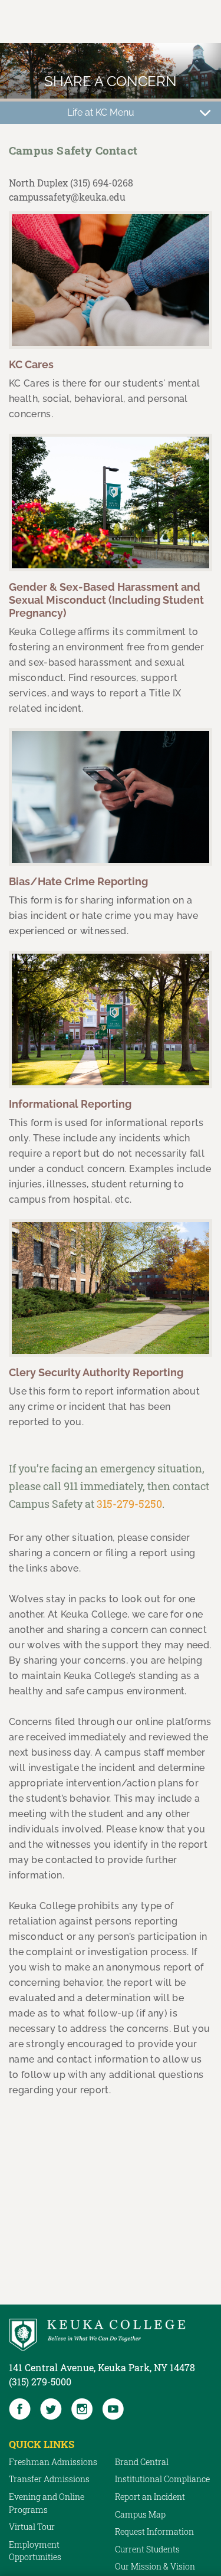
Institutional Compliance (162, 2479)
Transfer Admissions (49, 2479)
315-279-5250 (129, 1504)
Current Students (147, 2549)
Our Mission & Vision (155, 2566)
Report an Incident (150, 2497)
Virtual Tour (32, 2527)
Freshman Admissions (53, 2462)
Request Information (154, 2531)
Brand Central (142, 2462)
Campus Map (140, 2514)
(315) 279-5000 (40, 2382)
